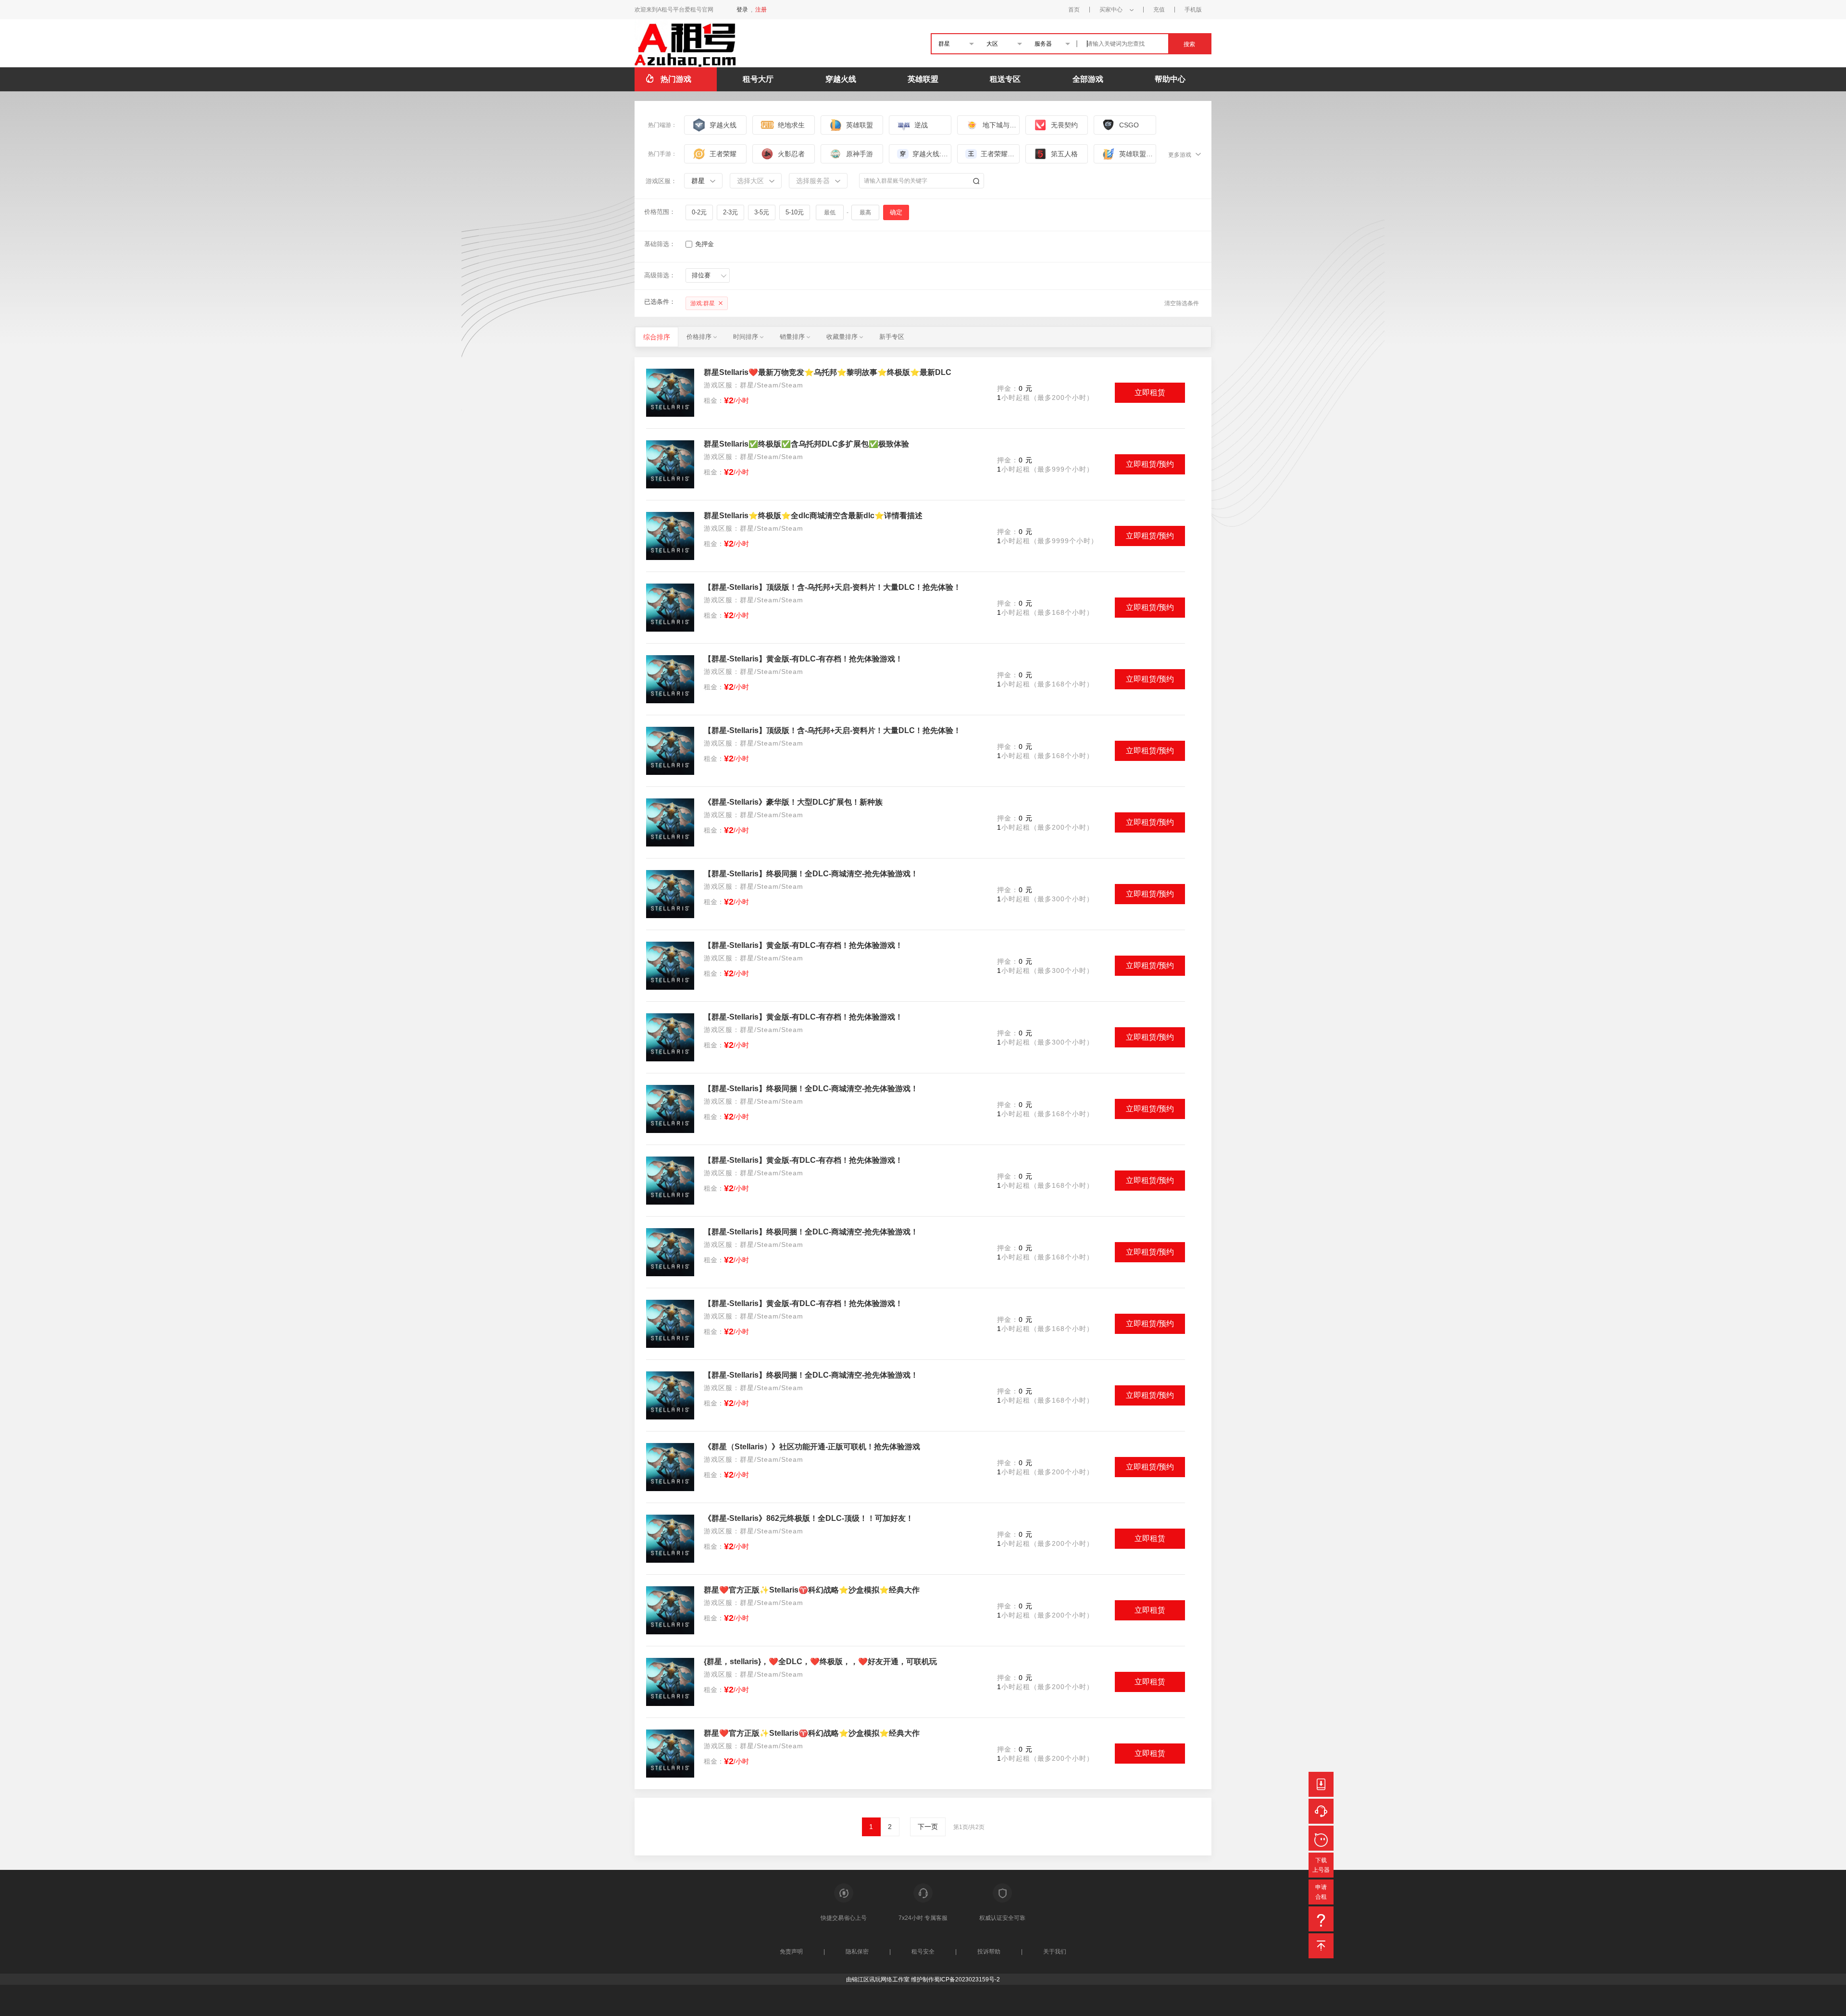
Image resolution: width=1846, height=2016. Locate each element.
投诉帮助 (989, 1952)
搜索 (1189, 44)
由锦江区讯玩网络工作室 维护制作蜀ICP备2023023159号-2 (923, 1979)
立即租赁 (1150, 392)
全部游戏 (1088, 79)
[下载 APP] (1323, 1784)
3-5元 (762, 212)
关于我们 (1055, 1952)
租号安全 (923, 1952)
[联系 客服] (1321, 1811)
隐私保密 (857, 1952)
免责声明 (791, 1952)
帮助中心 (1170, 79)
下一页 (928, 1827)
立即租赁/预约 (1150, 464)
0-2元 (699, 212)
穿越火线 (841, 79)
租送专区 (1005, 79)
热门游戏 (676, 79)
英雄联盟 (923, 79)
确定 (896, 212)
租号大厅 (758, 79)
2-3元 (730, 212)
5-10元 (795, 212)
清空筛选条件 (1182, 303)
